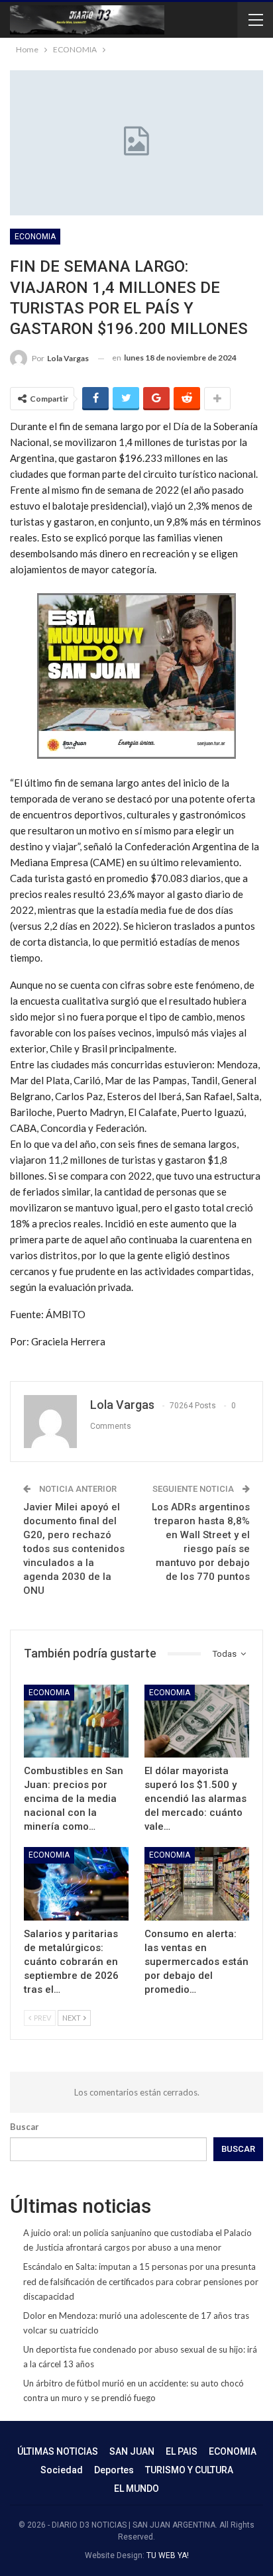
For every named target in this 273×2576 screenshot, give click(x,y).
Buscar (25, 2127)
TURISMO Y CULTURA (189, 2470)
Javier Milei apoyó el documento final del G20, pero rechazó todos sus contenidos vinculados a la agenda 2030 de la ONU (74, 1549)
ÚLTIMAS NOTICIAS (58, 2451)
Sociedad (62, 2470)
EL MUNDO (136, 2489)
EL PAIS (182, 2451)
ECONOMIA (35, 237)
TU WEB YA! (168, 2555)
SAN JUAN (132, 2451)
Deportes (114, 2470)
